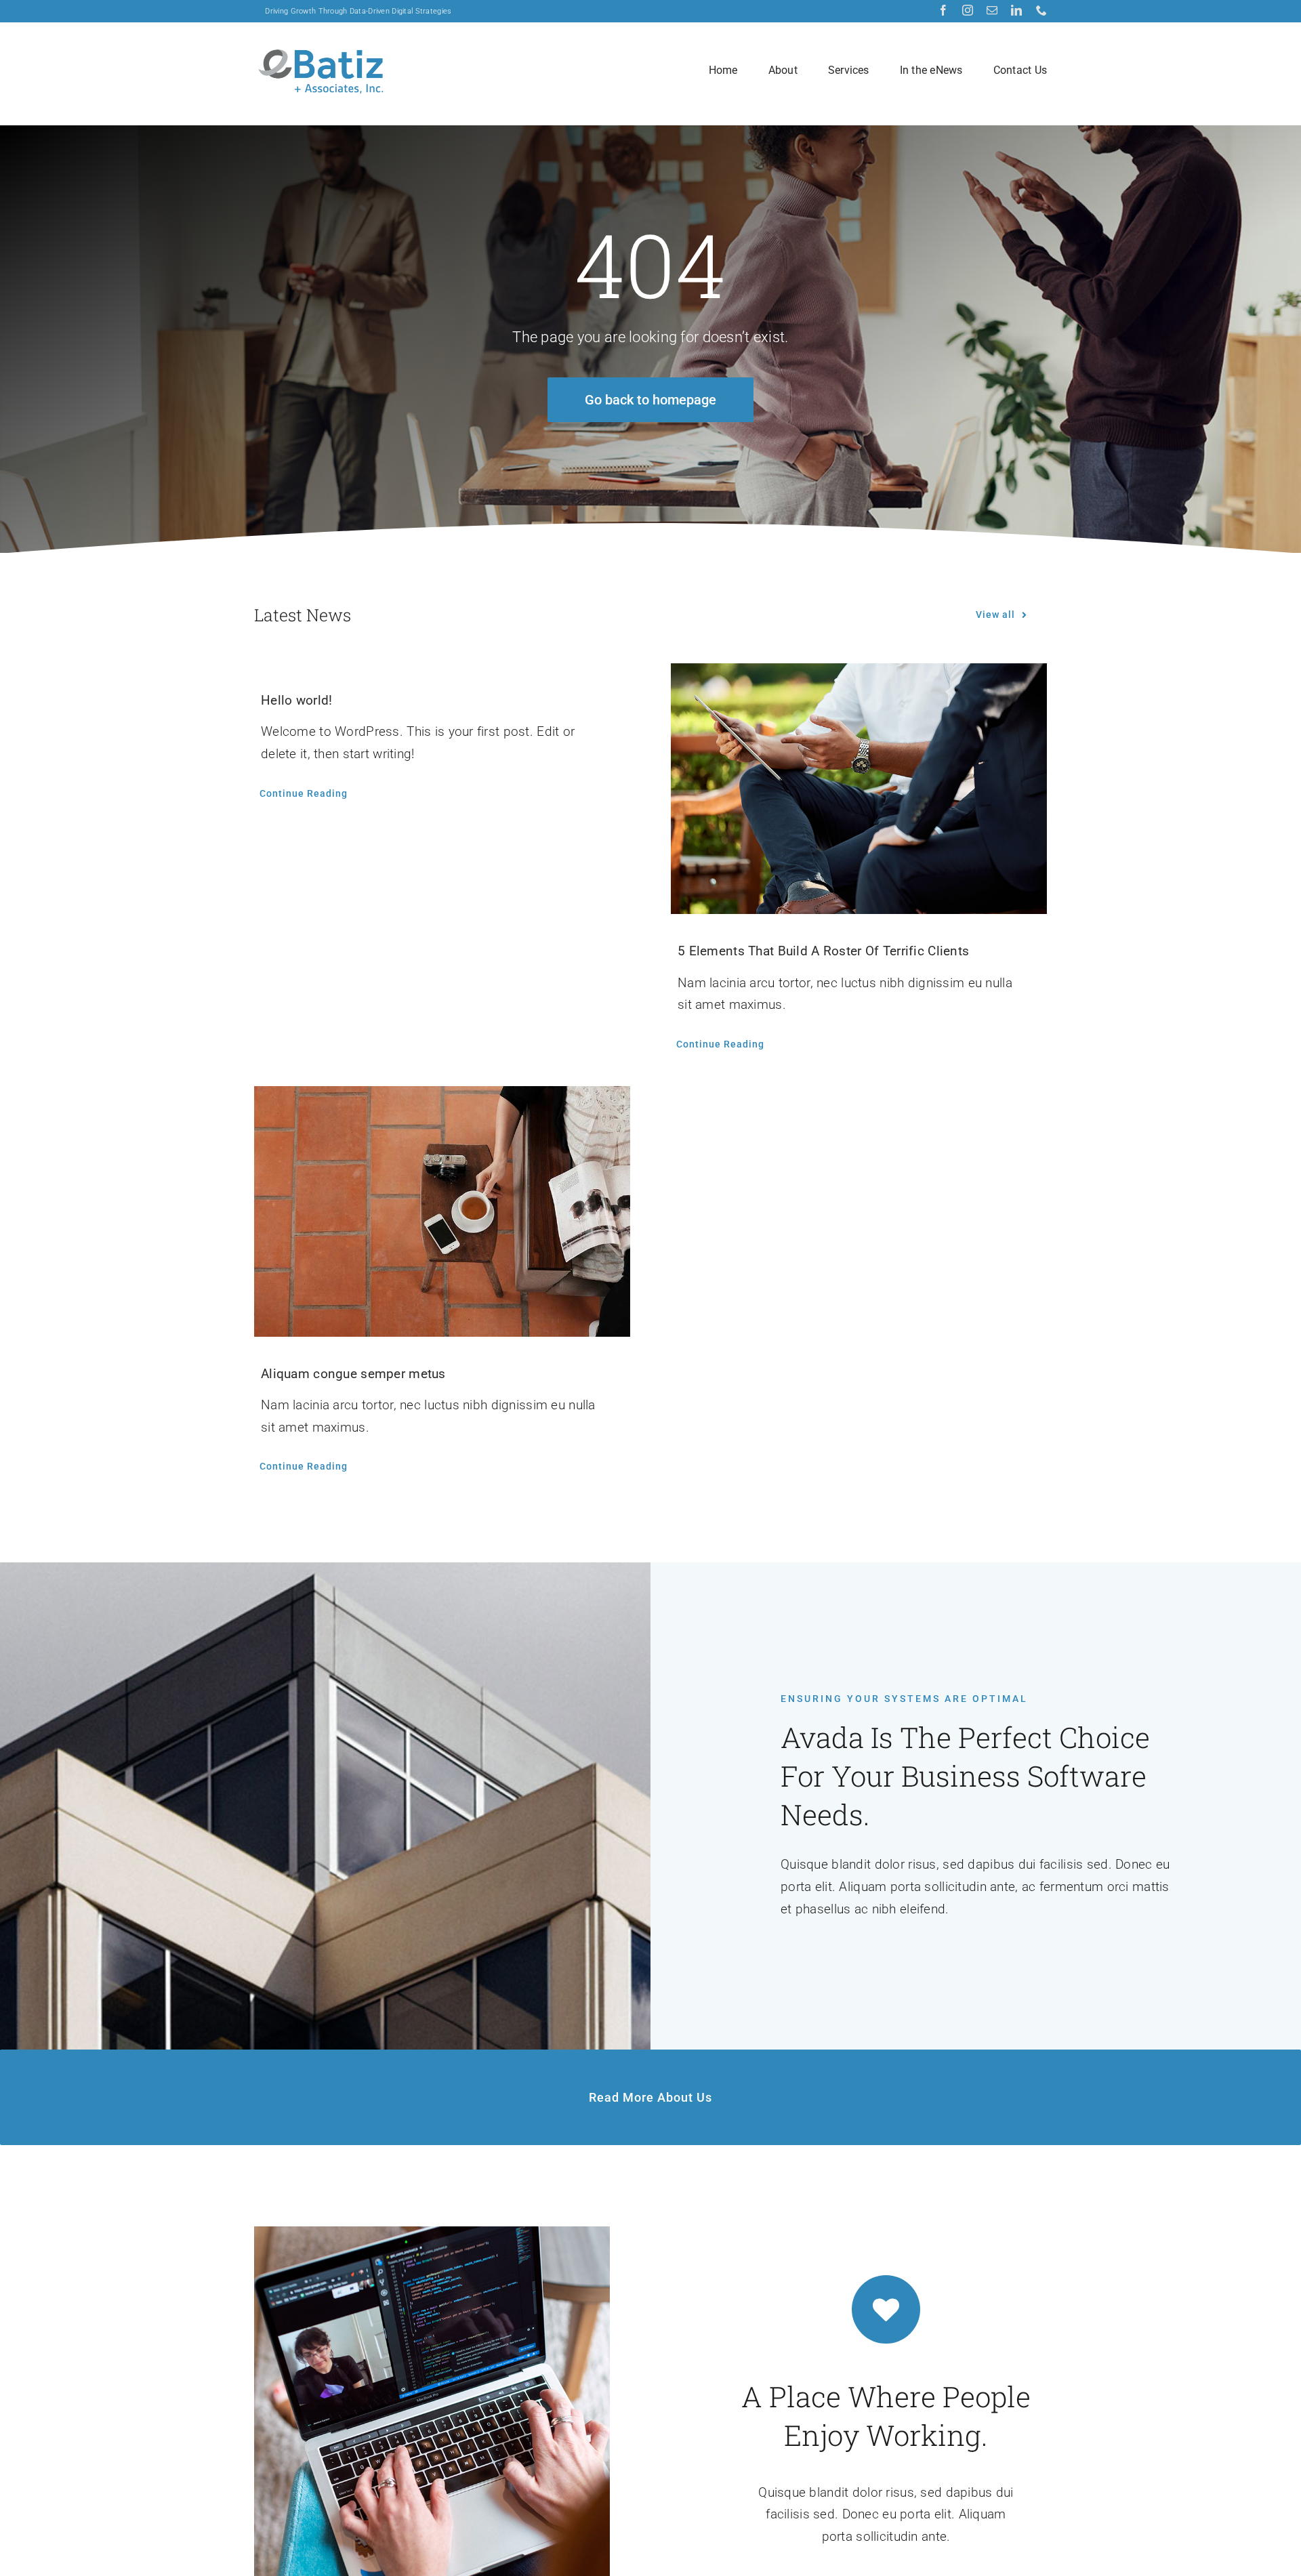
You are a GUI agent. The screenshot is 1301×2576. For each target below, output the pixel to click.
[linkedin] (1016, 10)
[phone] (1041, 10)
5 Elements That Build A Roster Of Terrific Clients (823, 951)
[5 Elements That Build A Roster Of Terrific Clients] (859, 789)
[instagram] (968, 10)
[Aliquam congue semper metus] (442, 1211)
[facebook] (943, 10)
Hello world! (296, 700)
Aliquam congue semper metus (353, 1374)
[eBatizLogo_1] (322, 47)
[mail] (992, 10)
